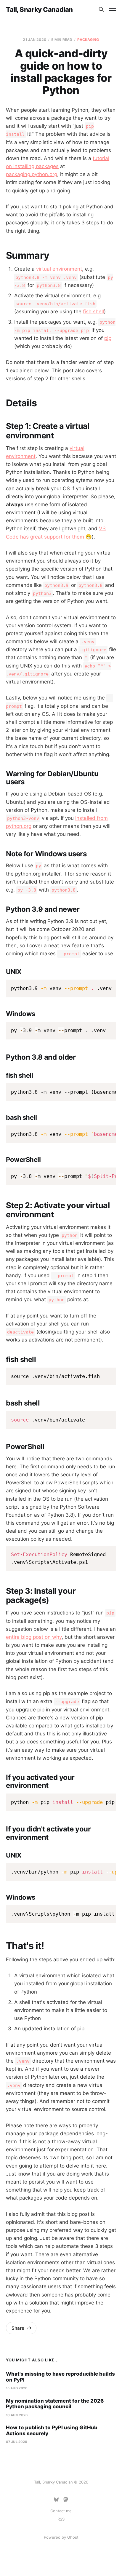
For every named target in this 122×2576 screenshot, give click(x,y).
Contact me (61, 2511)
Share (18, 2328)
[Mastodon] (66, 2500)
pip (108, 338)
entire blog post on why (34, 1637)
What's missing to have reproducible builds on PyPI (60, 2377)
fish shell (93, 312)
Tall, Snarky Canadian (39, 9)
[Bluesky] (56, 2500)
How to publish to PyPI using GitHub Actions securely (52, 2430)
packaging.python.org (32, 174)
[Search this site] (101, 9)
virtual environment (59, 269)
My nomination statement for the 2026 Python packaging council (55, 2404)
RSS (61, 2519)
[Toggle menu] (113, 9)
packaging (88, 40)
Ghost (73, 2537)
